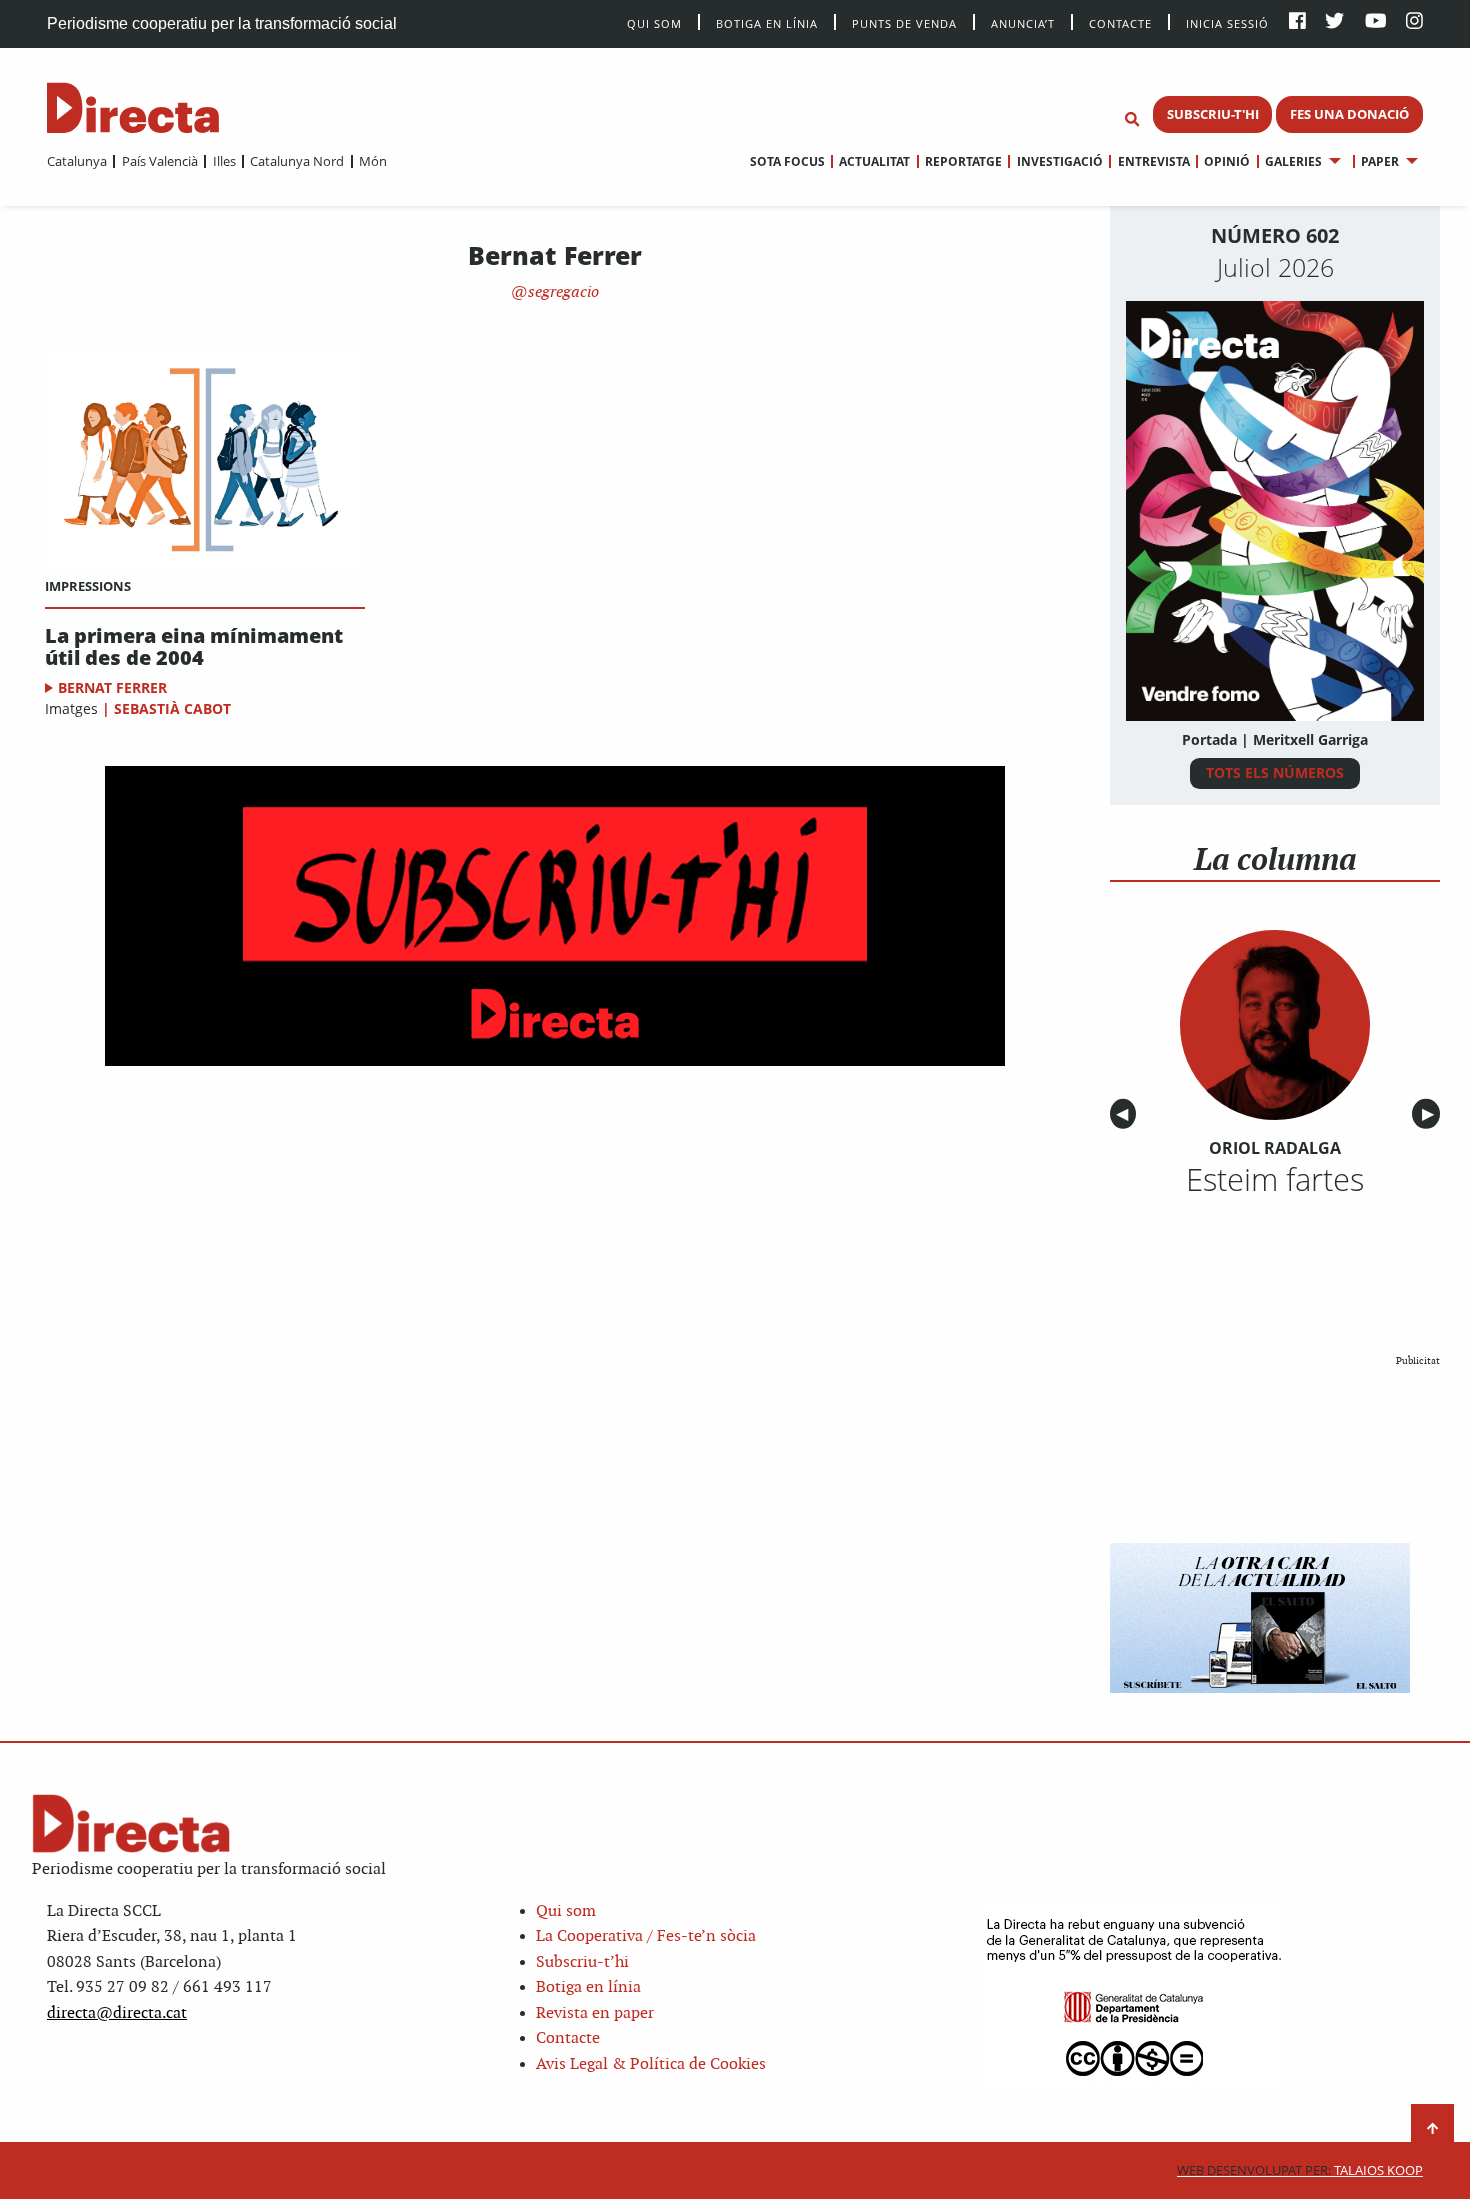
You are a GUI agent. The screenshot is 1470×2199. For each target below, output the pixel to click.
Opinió (1227, 161)
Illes (224, 161)
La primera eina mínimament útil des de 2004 (194, 647)
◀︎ (1126, 1114)
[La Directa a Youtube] (1376, 22)
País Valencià (159, 161)
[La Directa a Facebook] (1297, 22)
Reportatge (963, 161)
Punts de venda (904, 22)
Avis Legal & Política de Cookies (651, 2064)
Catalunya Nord (297, 161)
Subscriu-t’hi (582, 1962)
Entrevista (1153, 161)
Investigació (1059, 161)
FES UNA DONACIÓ (1349, 114)
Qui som (566, 1911)
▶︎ (1431, 1114)
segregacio (561, 292)
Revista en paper (595, 2013)
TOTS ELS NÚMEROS (1275, 772)
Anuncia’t (1023, 22)
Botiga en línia (767, 22)
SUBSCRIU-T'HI (1213, 114)
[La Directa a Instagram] (1414, 22)
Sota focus (787, 161)
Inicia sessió (1227, 22)
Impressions (88, 586)
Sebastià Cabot (172, 708)
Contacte (1120, 22)
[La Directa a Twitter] (1334, 22)
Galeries (1293, 161)
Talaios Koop (1300, 2170)
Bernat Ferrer (112, 687)
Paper (1380, 161)
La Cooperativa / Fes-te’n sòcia (646, 1936)
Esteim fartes (1275, 1179)
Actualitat (874, 161)
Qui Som (654, 23)
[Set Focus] (1132, 120)
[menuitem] (77, 161)
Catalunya (77, 161)
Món (373, 161)
